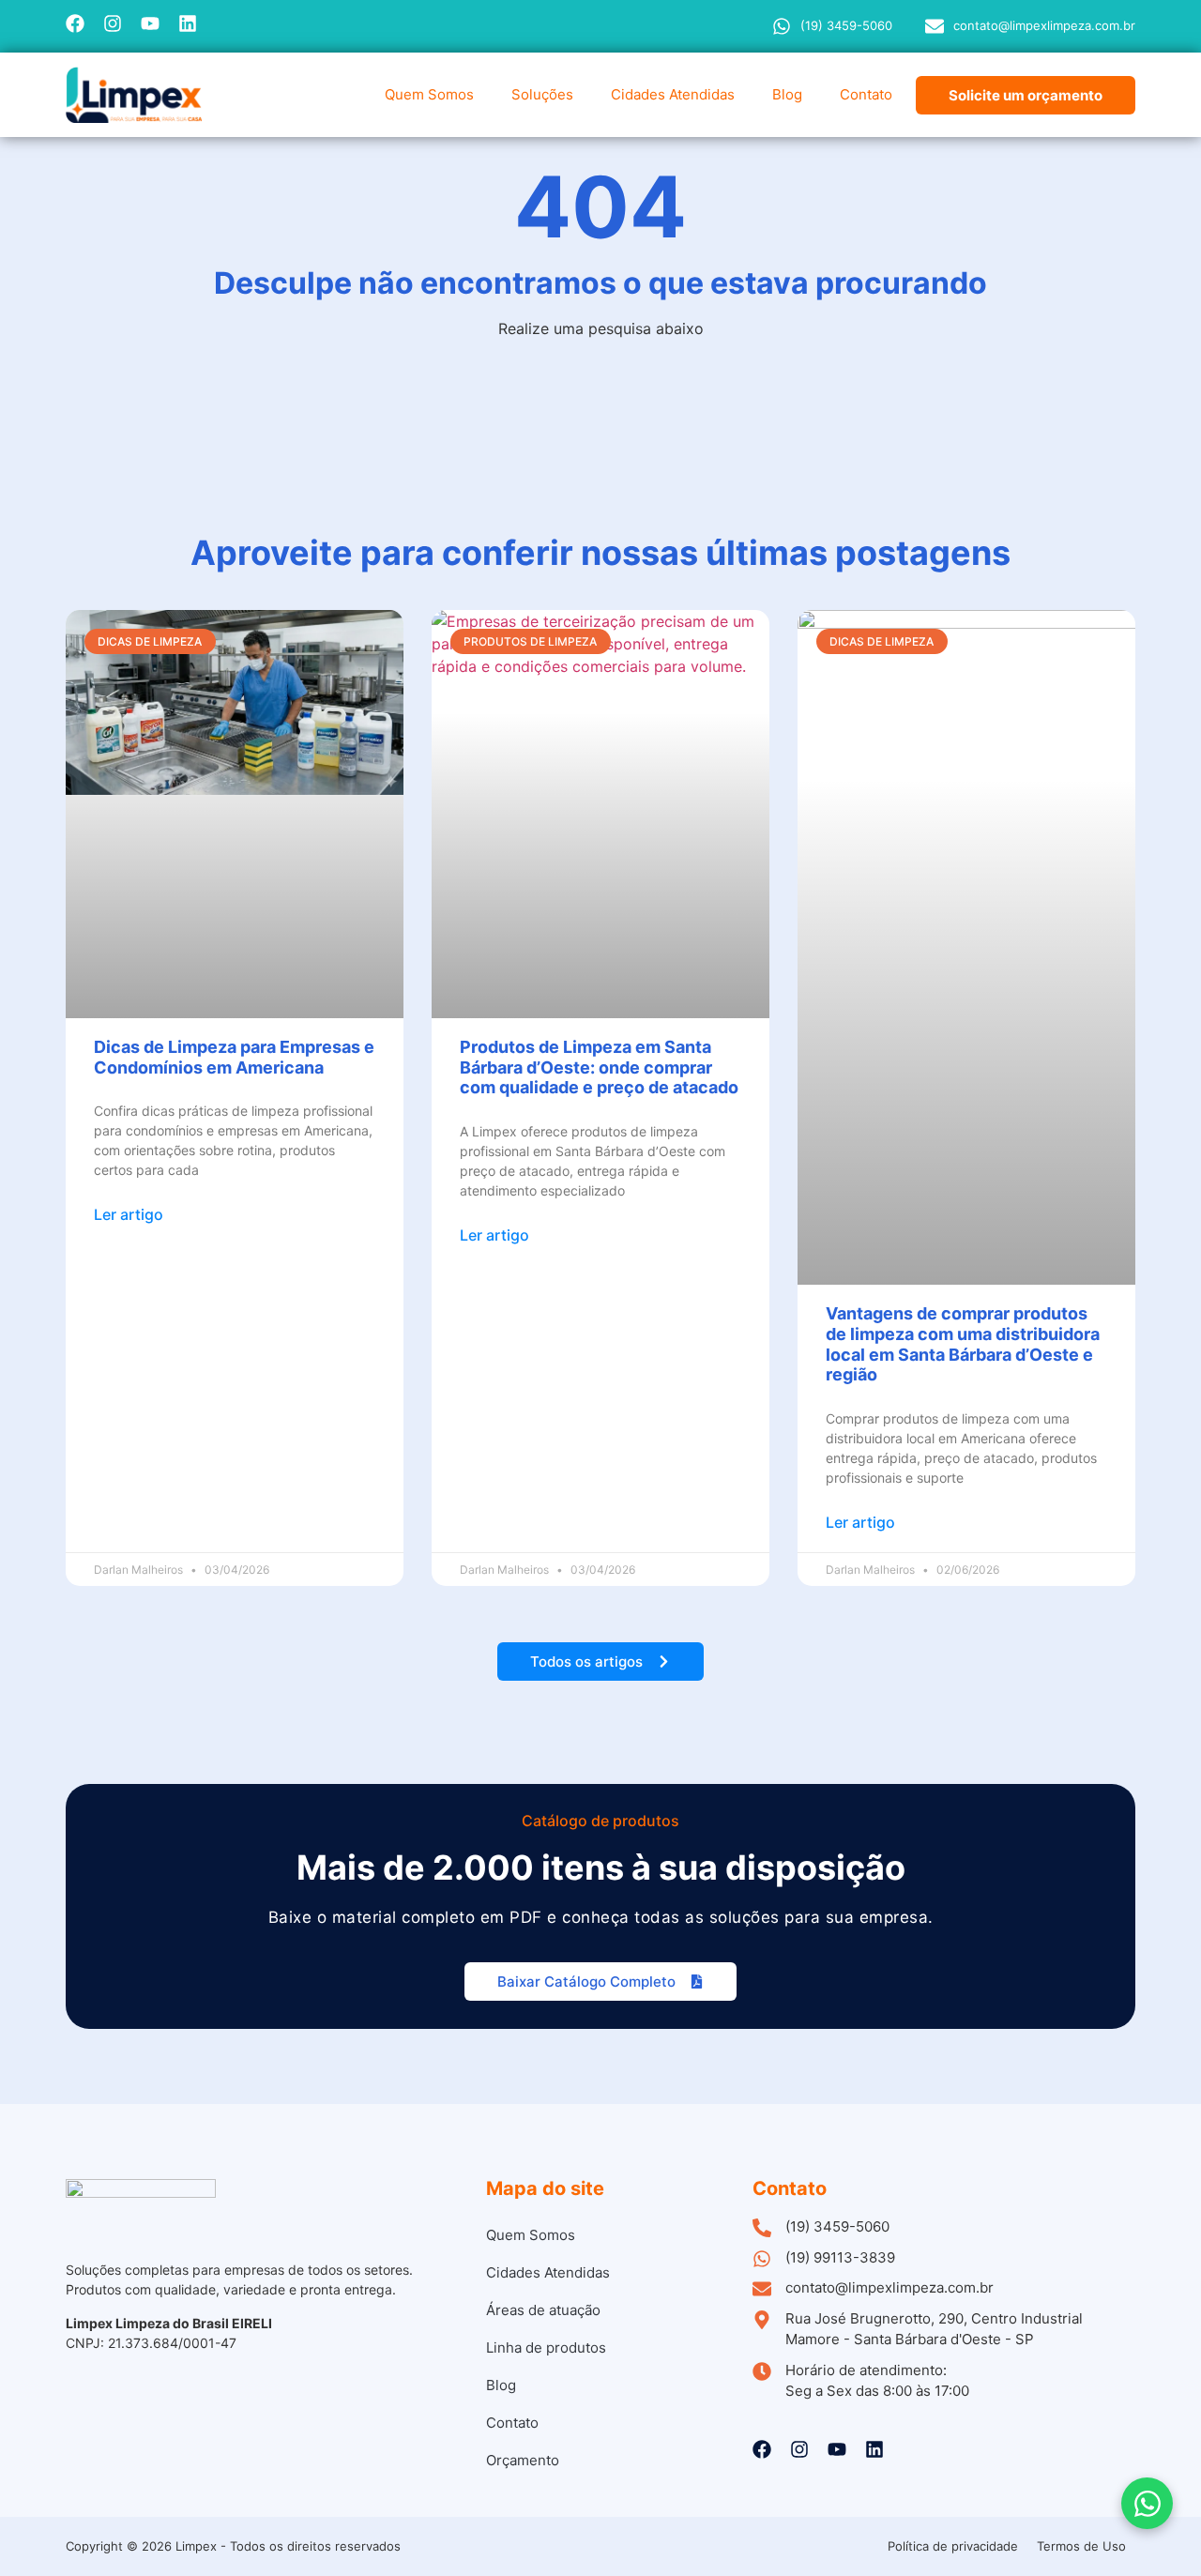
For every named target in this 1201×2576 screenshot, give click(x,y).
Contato (866, 94)
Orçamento (523, 2460)
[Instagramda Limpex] (113, 23)
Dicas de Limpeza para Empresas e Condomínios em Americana (234, 1057)
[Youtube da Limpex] (150, 23)
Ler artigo (129, 1214)
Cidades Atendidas (673, 94)
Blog (787, 94)
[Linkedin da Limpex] (188, 23)
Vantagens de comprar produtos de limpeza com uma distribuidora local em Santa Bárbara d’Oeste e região (963, 1344)
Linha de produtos (546, 2347)
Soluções (542, 94)
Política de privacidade (953, 2546)
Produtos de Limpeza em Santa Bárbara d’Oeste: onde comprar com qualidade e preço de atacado (599, 1067)
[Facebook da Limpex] (75, 23)
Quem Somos (429, 94)
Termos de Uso (1081, 2546)
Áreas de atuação (543, 2310)
